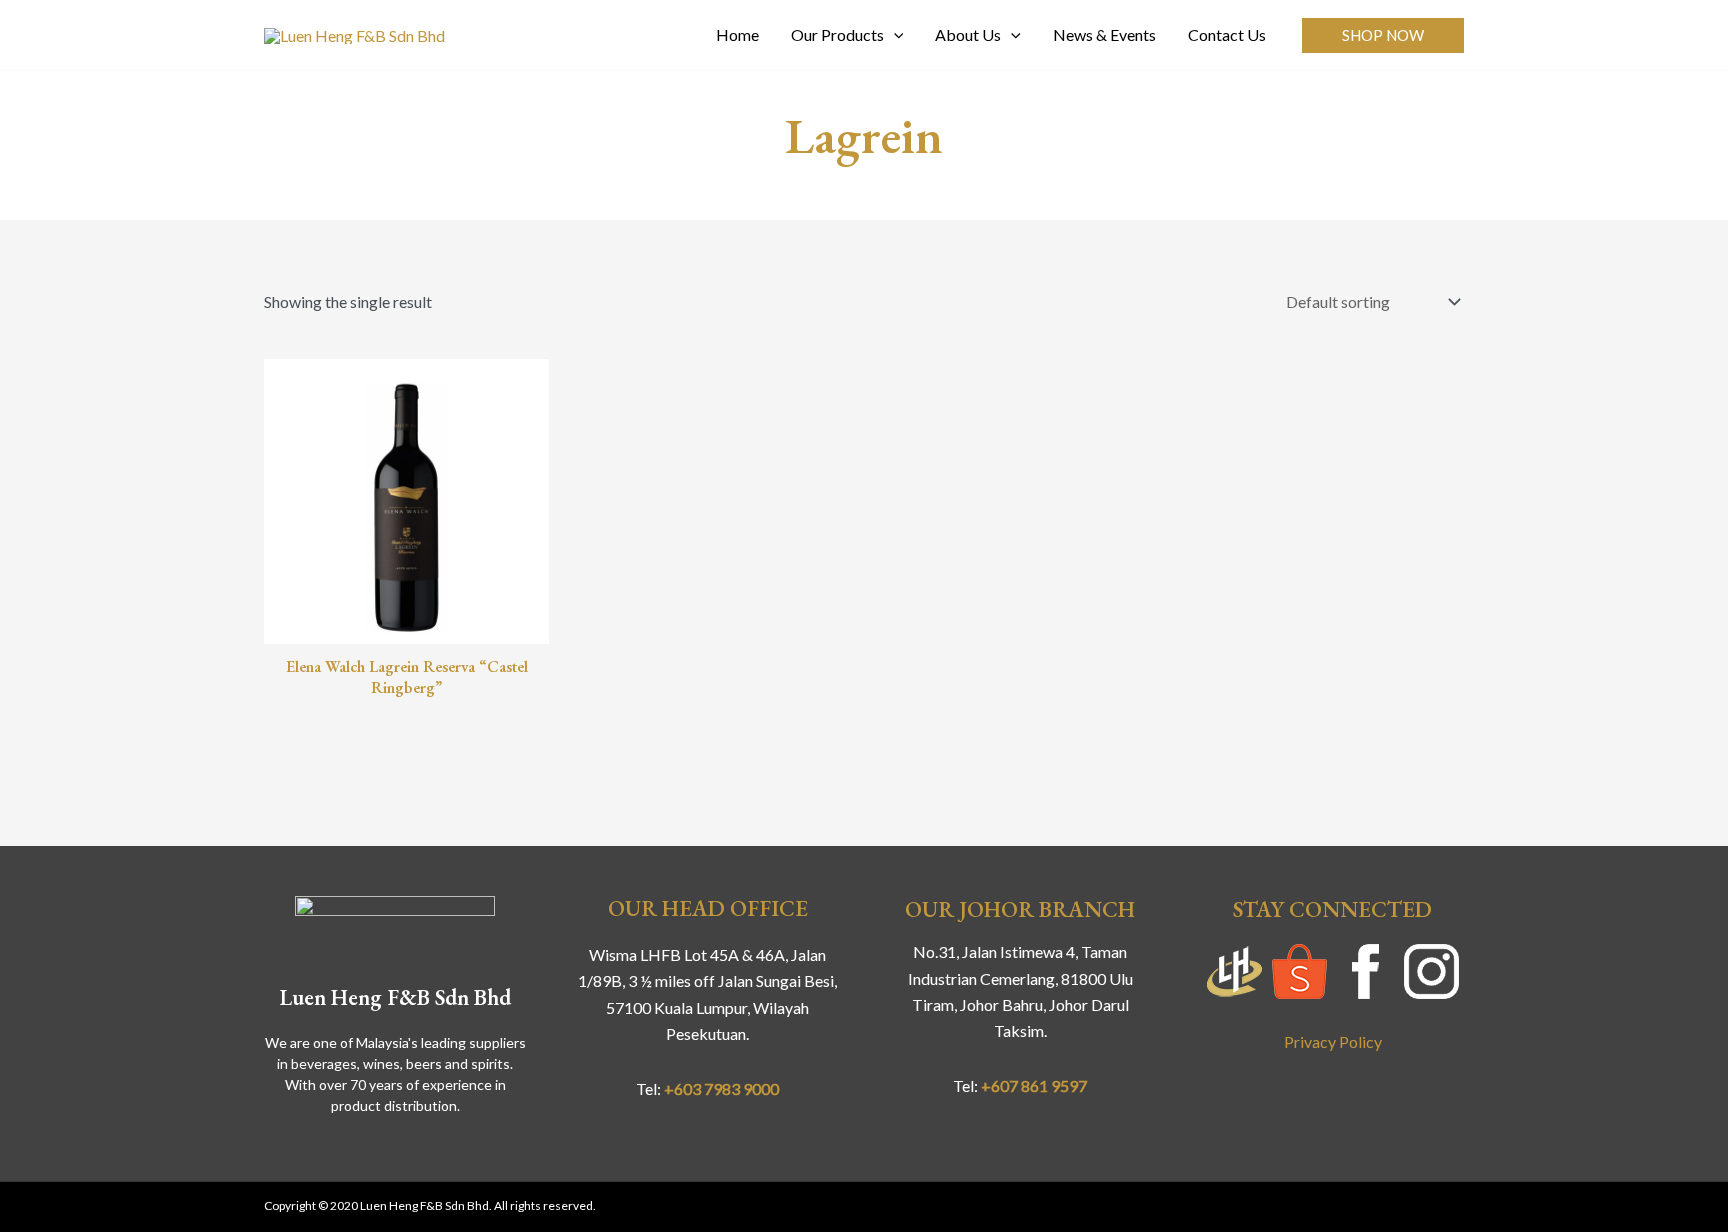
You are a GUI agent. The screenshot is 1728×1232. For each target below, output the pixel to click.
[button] (1383, 35)
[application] (894, 35)
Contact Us (1227, 34)
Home (737, 34)
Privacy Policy (1333, 1041)
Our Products (837, 34)
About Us (968, 34)
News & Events (1104, 34)
